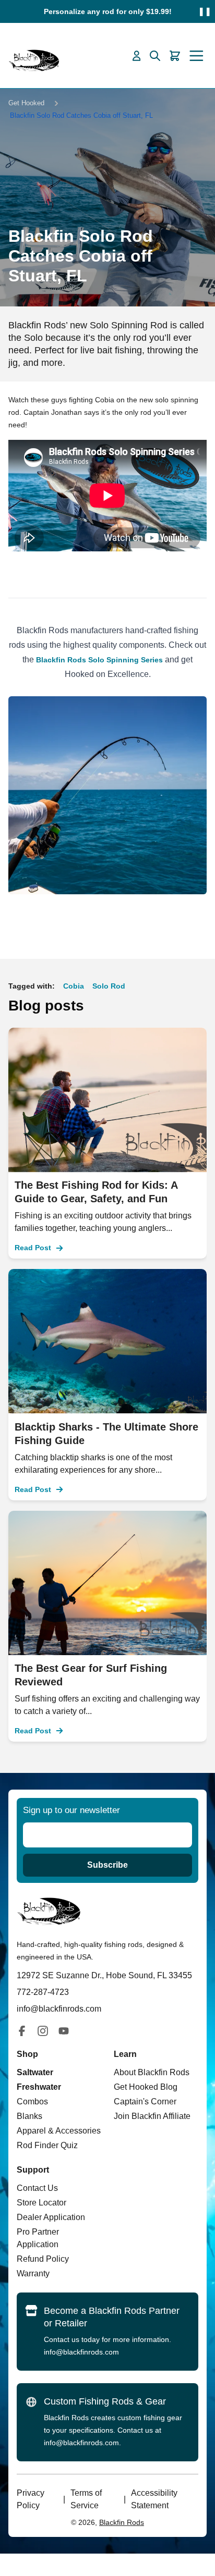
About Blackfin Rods (152, 2072)
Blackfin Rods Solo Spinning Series (99, 660)
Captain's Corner (145, 2102)
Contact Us (37, 2188)
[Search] (155, 56)
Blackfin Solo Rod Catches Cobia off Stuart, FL (81, 115)
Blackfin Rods (122, 2522)
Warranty (33, 2273)
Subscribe (107, 1865)
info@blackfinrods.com (81, 2352)
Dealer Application (51, 2217)
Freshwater (39, 2087)
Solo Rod (109, 986)
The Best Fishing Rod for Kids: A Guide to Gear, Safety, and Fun (96, 1192)
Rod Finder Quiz (47, 2145)
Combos (32, 2102)
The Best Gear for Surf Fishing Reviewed (91, 1675)
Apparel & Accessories (59, 2131)
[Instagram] (43, 2031)
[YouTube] (64, 2031)
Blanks (29, 2116)
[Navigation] (196, 56)
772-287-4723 (43, 1992)
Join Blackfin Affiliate (152, 2116)
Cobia (74, 986)
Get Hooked (26, 103)
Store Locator (41, 2203)
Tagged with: (32, 986)
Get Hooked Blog (146, 2087)
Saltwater (35, 2072)
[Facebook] (22, 2031)
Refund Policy (43, 2259)
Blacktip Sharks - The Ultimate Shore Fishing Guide (106, 1434)
